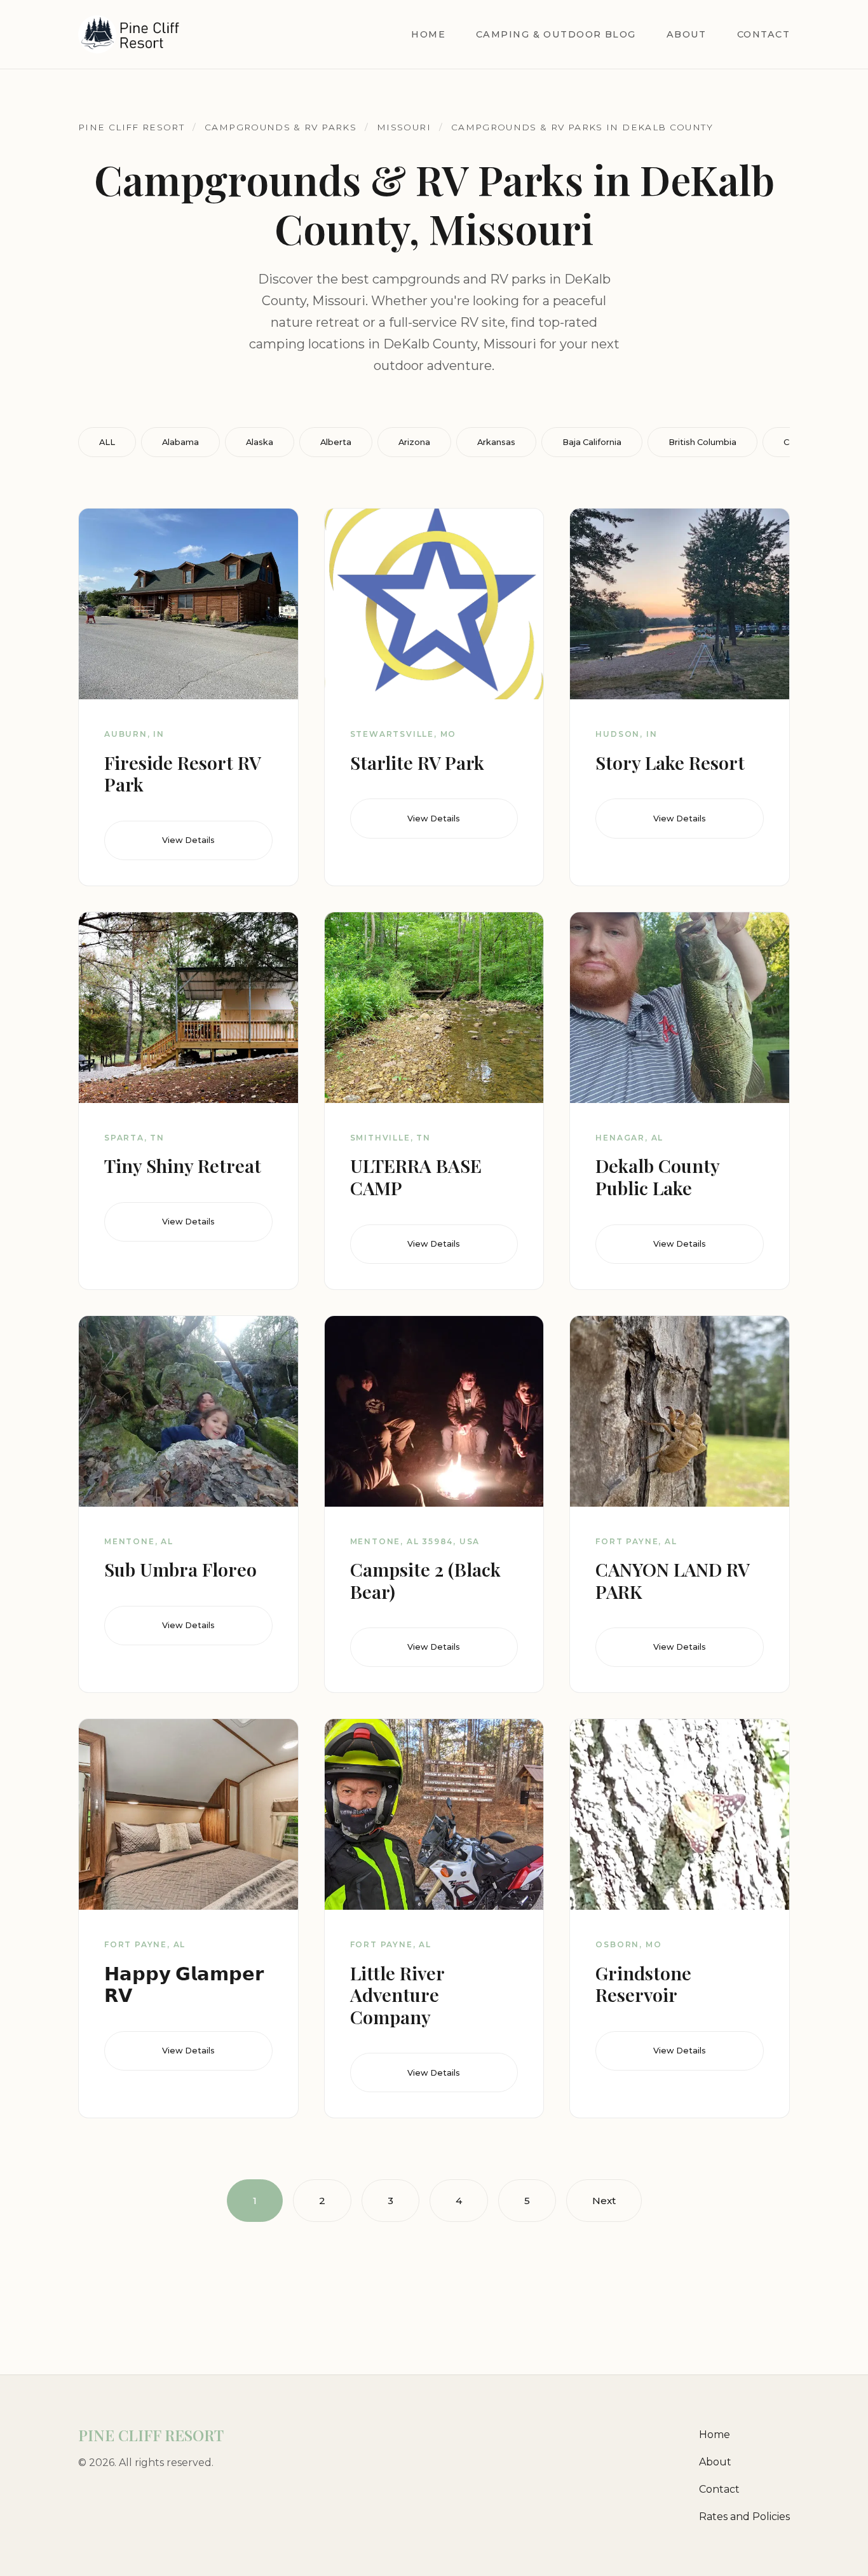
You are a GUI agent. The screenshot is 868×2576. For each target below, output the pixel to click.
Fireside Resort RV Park (182, 773)
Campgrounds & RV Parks (281, 127)
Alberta (336, 442)
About (687, 34)
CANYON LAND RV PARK (672, 1580)
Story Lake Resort (670, 762)
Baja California (592, 442)
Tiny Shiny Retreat (183, 1165)
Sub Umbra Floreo (180, 1569)
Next (604, 2201)
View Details (188, 840)
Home (428, 34)
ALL (107, 442)
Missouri (404, 127)
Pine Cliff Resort (131, 127)
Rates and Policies (744, 2517)
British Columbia (702, 442)
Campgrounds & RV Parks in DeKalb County (582, 127)
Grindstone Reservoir (643, 1984)
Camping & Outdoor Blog (556, 34)
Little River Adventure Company (397, 1995)
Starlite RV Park (417, 762)
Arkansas (496, 442)
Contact (763, 34)
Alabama (180, 442)
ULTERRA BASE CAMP (416, 1176)
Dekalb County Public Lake (657, 1176)
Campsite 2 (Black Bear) (425, 1580)
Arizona (414, 442)
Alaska (260, 442)
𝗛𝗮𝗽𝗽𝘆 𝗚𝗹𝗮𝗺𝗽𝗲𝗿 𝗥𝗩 (184, 1984)
